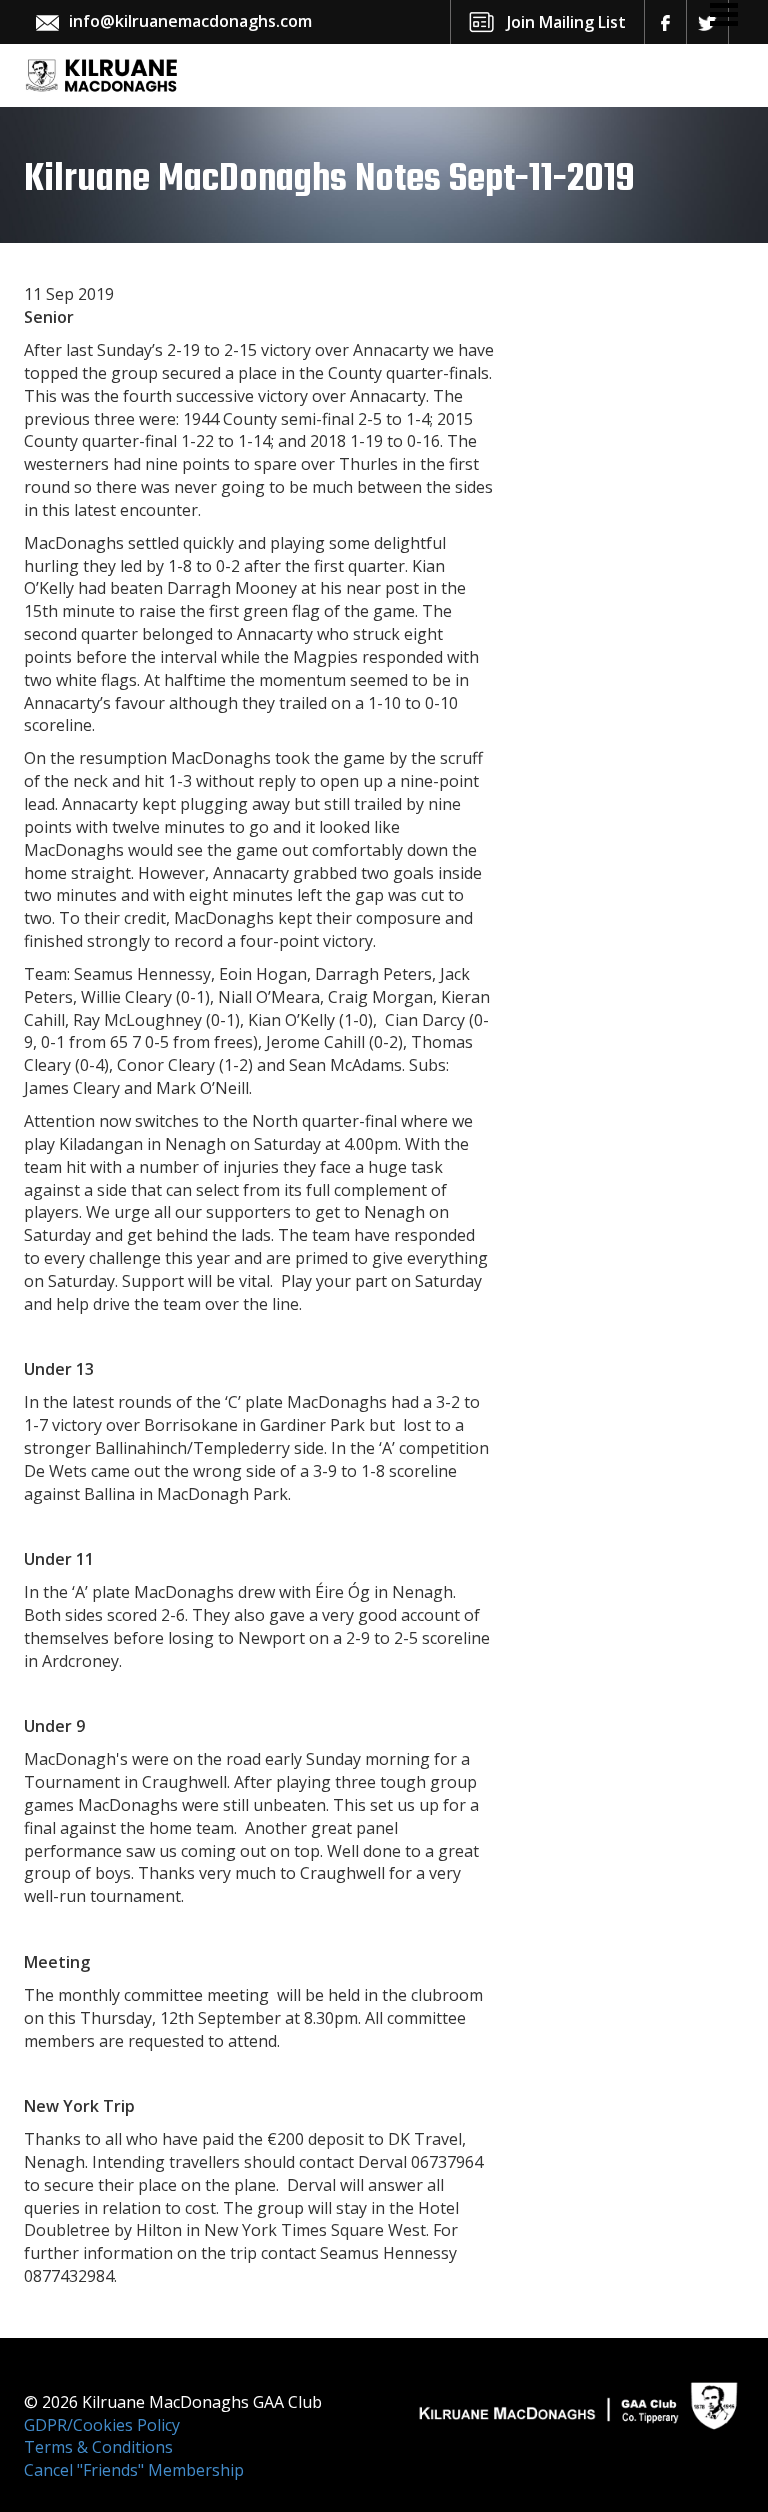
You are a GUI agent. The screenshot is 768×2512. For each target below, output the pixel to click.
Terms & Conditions (98, 2447)
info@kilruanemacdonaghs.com (190, 21)
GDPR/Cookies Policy (102, 2425)
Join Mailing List (566, 22)
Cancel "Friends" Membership (134, 2470)
